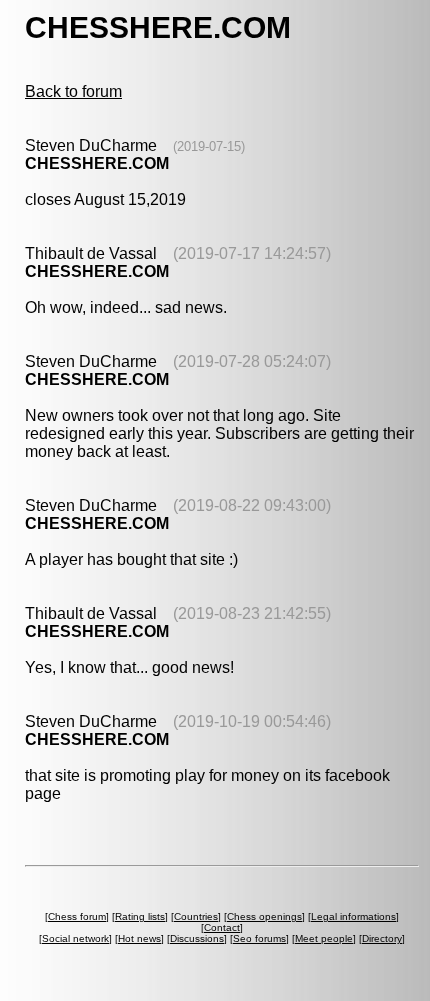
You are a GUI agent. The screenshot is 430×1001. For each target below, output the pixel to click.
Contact (222, 927)
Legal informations (353, 916)
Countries (196, 916)
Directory (382, 938)
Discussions (197, 938)
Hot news (139, 938)
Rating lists (140, 916)
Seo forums (259, 938)
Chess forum (77, 916)
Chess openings (264, 916)
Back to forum (73, 91)
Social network (75, 938)
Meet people (324, 938)
